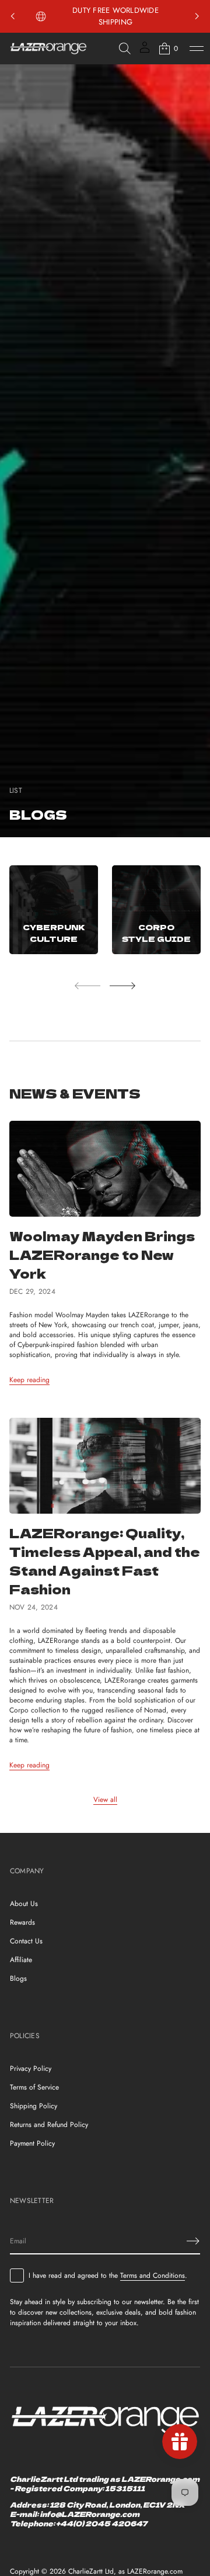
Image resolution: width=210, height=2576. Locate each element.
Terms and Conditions (153, 2275)
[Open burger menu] (197, 49)
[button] (125, 49)
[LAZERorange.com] (48, 49)
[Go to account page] (145, 51)
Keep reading (29, 1380)
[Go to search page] (125, 49)
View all (105, 1800)
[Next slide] (123, 986)
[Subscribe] (193, 2241)
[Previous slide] (13, 16)
